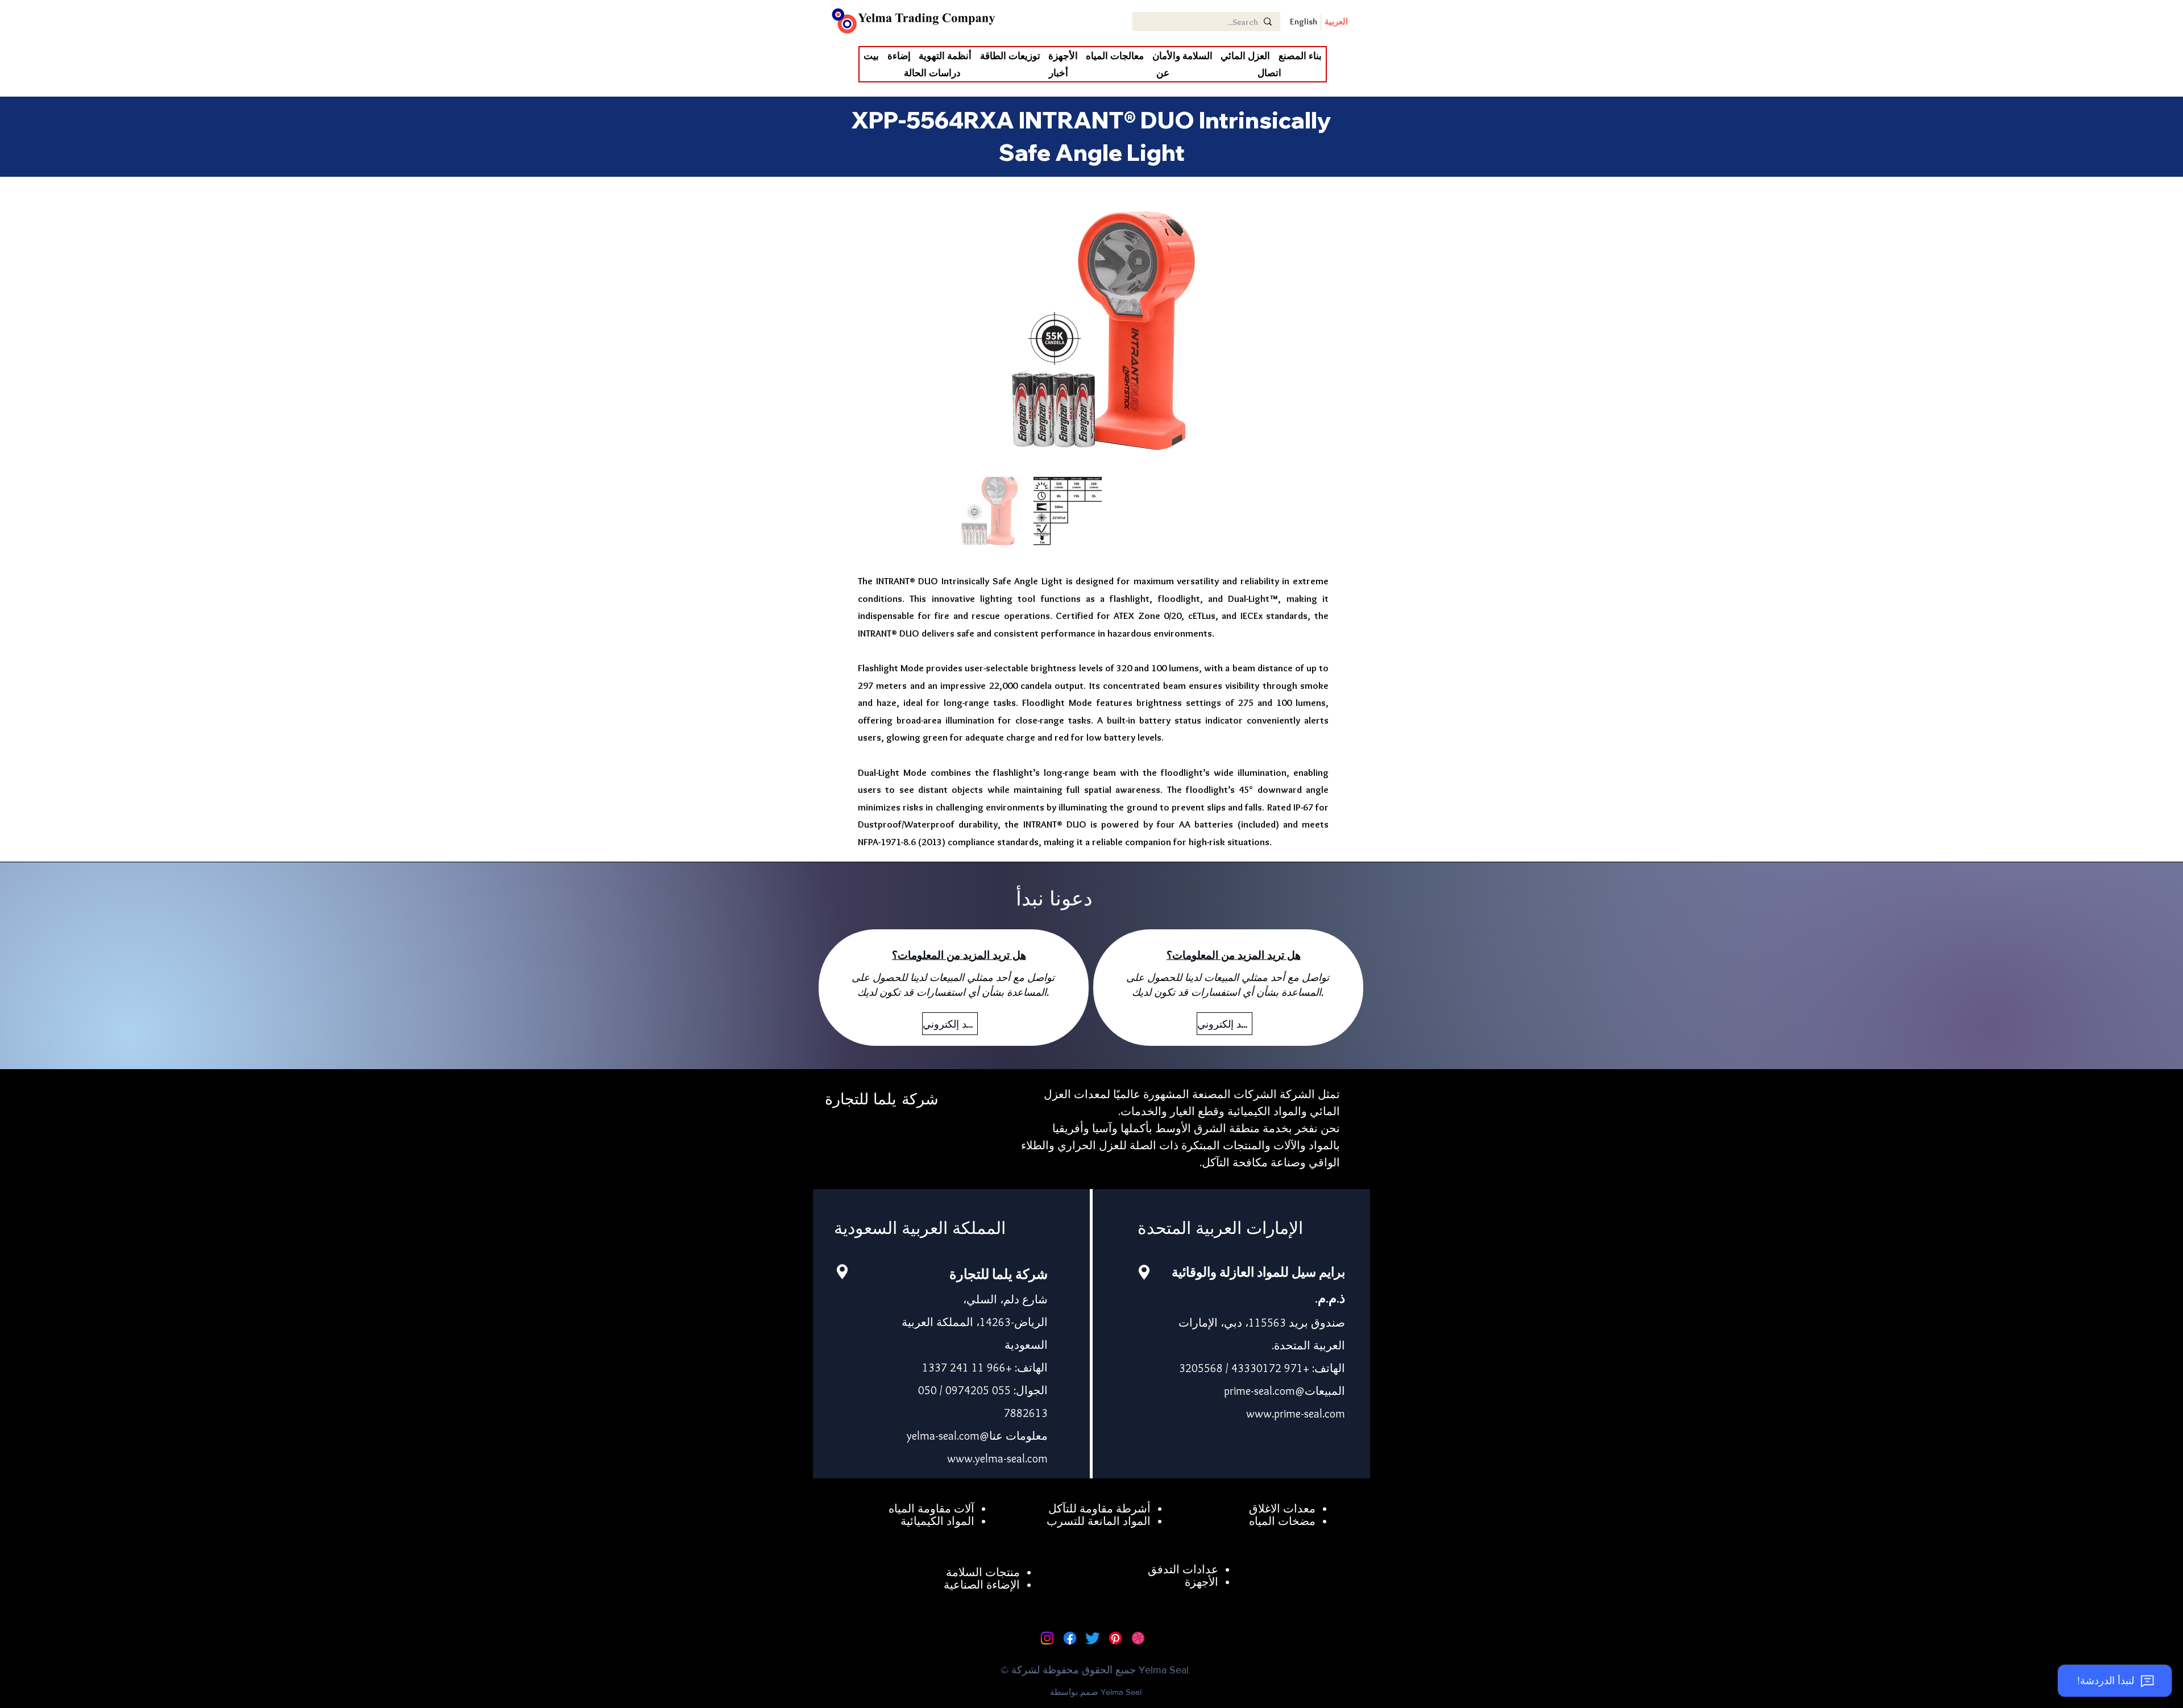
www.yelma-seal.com (997, 1458)
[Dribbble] (1138, 1638)
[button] (1245, 56)
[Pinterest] (1115, 1638)
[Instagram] (1047, 1638)
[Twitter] (1093, 1638)
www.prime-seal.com (1296, 1414)
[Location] (842, 1272)
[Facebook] (1070, 1638)
